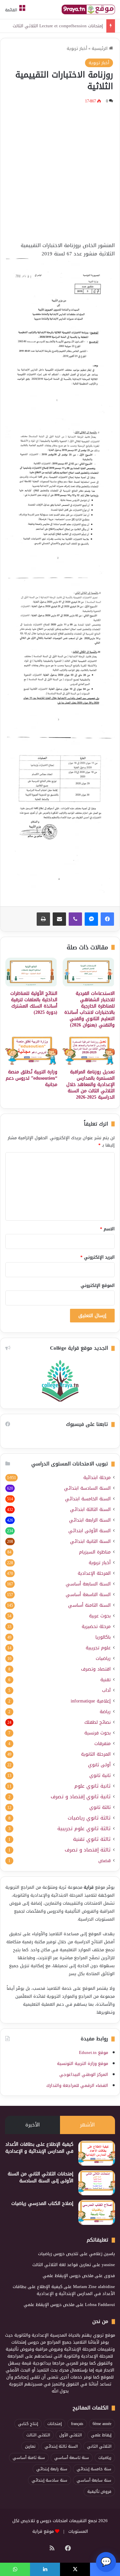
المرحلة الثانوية (96, 1754)
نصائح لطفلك (97, 1722)
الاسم (107, 1229)
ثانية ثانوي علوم (92, 1786)
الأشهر (87, 2125)
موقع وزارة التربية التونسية (82, 2063)
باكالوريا (103, 1637)
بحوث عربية (100, 1616)
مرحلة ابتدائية (97, 1478)
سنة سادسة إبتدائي (49, 2480)
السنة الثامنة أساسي (89, 1605)
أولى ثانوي (99, 1765)
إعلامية (91, 1701)
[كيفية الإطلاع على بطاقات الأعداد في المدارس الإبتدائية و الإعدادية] (97, 2153)
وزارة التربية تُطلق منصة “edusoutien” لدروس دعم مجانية (31, 1078)
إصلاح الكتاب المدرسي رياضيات (42, 2203)
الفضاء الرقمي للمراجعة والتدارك (77, 2085)
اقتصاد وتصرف (96, 1669)
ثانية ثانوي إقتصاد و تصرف (81, 1797)
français (77, 2424)
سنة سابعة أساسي (94, 2480)
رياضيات (103, 1658)
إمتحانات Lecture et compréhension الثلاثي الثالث (58, 26)
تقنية (105, 1680)
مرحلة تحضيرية (96, 1627)
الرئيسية (100, 48)
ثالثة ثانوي (100, 1807)
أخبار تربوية (77, 48)
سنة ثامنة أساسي (29, 2458)
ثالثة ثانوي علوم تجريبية (84, 1829)
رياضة (105, 1712)
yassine (108, 2265)
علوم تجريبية (98, 1648)
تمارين (30, 2446)
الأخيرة (32, 2125)
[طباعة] (43, 919)
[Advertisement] (60, 172)
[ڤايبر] (75, 919)
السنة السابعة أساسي (88, 1584)
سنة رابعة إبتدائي (52, 2469)
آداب (106, 1690)
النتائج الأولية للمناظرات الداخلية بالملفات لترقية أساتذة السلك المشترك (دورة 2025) (34, 1003)
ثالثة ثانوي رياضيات (89, 1818)
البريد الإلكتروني (97, 1257)
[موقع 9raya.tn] (88, 9)
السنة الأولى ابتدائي (89, 1531)
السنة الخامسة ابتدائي (88, 1499)
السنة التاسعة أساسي (88, 1595)
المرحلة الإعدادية (94, 1573)
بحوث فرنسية (97, 1733)
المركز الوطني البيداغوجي (84, 2074)
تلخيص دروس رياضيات (58, 2254)
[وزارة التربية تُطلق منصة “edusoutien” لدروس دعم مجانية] (31, 1051)
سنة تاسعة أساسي (72, 2458)
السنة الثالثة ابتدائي (90, 1509)
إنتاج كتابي (28, 2424)
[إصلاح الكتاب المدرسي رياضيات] (97, 2212)
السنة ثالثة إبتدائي (61, 2446)
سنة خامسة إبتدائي (94, 2469)
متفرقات (102, 1744)
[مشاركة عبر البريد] (59, 919)
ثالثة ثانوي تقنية (92, 1839)
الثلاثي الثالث (38, 2435)
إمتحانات (54, 2424)
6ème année (102, 2424)
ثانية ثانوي (100, 1775)
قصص (104, 1861)
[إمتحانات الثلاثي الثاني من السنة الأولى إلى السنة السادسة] (97, 2183)
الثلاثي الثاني (99, 2446)
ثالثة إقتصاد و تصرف (88, 1850)
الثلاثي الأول (70, 2435)
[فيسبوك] (107, 919)
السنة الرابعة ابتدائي (90, 1520)
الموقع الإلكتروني (98, 1285)
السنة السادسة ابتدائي (87, 1488)
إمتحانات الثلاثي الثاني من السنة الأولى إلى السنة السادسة (40, 2177)
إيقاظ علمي (101, 2435)
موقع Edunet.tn (93, 2052)
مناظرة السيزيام (95, 1552)
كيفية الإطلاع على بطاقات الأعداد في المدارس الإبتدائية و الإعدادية (39, 2148)
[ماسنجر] (91, 919)
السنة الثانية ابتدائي (90, 1541)
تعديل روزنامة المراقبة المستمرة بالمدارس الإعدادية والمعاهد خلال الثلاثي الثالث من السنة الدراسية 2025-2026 (90, 1085)
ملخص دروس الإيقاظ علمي (68, 2276)
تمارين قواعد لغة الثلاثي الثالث (62, 2265)
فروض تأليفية (99, 2492)
